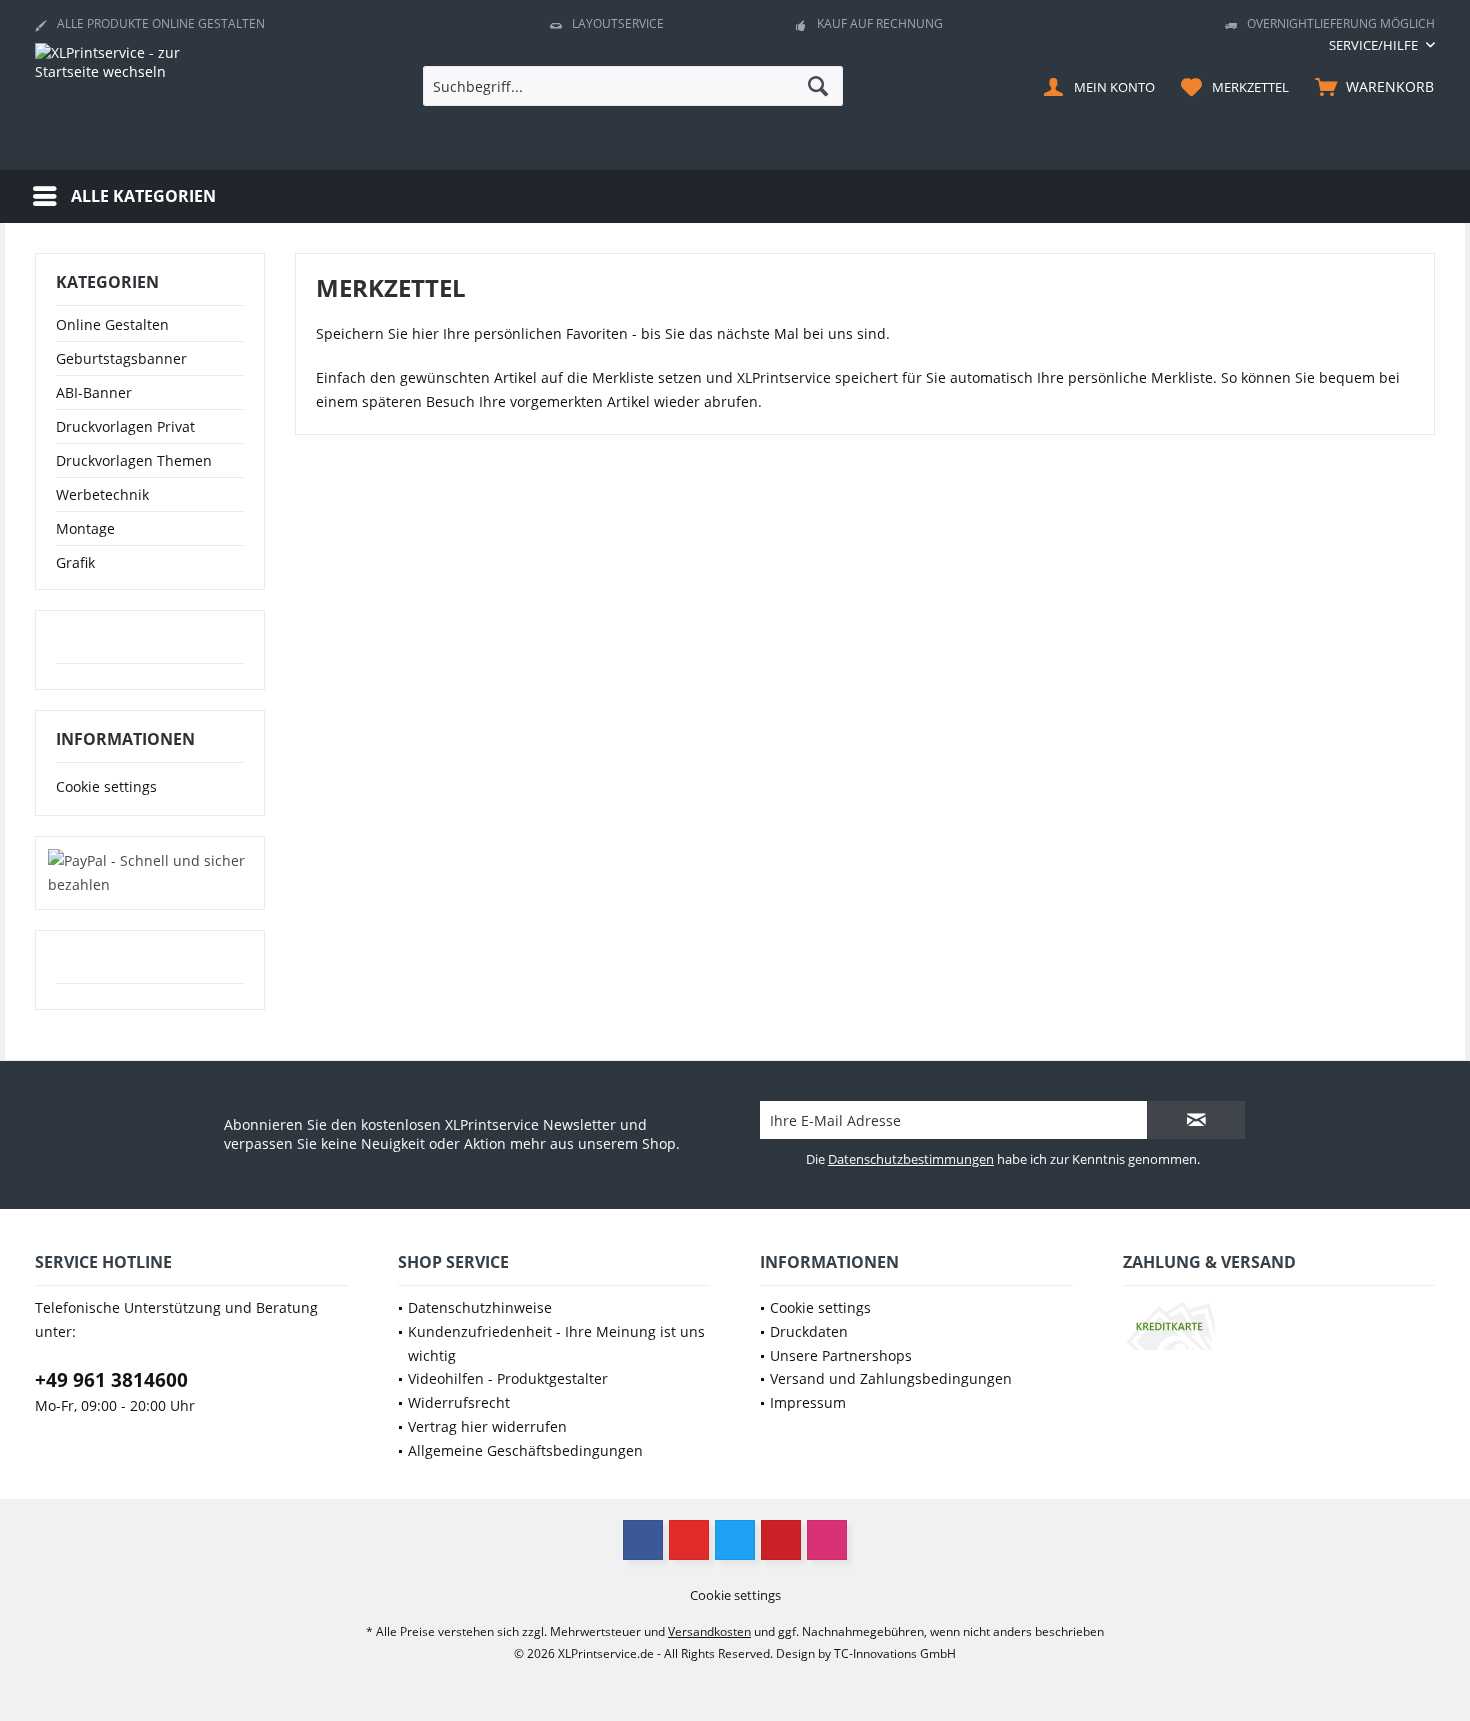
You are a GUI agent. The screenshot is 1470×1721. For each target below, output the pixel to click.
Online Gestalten (112, 324)
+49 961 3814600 (111, 1380)
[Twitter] (735, 1540)
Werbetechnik (102, 494)
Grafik (75, 562)
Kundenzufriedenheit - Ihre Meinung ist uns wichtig (556, 1343)
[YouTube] (689, 1540)
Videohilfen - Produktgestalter (508, 1378)
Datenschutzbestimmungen (911, 1159)
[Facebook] (643, 1540)
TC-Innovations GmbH (895, 1653)
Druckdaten (809, 1331)
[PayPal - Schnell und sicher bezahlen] (150, 873)
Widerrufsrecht (459, 1402)
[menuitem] (1374, 45)
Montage (85, 528)
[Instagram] (827, 1540)
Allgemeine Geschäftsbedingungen (525, 1450)
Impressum (808, 1402)
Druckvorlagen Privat (125, 426)
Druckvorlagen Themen (134, 460)
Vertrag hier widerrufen (487, 1426)
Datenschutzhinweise (480, 1307)
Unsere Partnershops (841, 1355)
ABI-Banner (94, 392)
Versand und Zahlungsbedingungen (891, 1378)
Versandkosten (709, 1631)
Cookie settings (106, 786)
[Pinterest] (781, 1540)
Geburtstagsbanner (121, 358)
